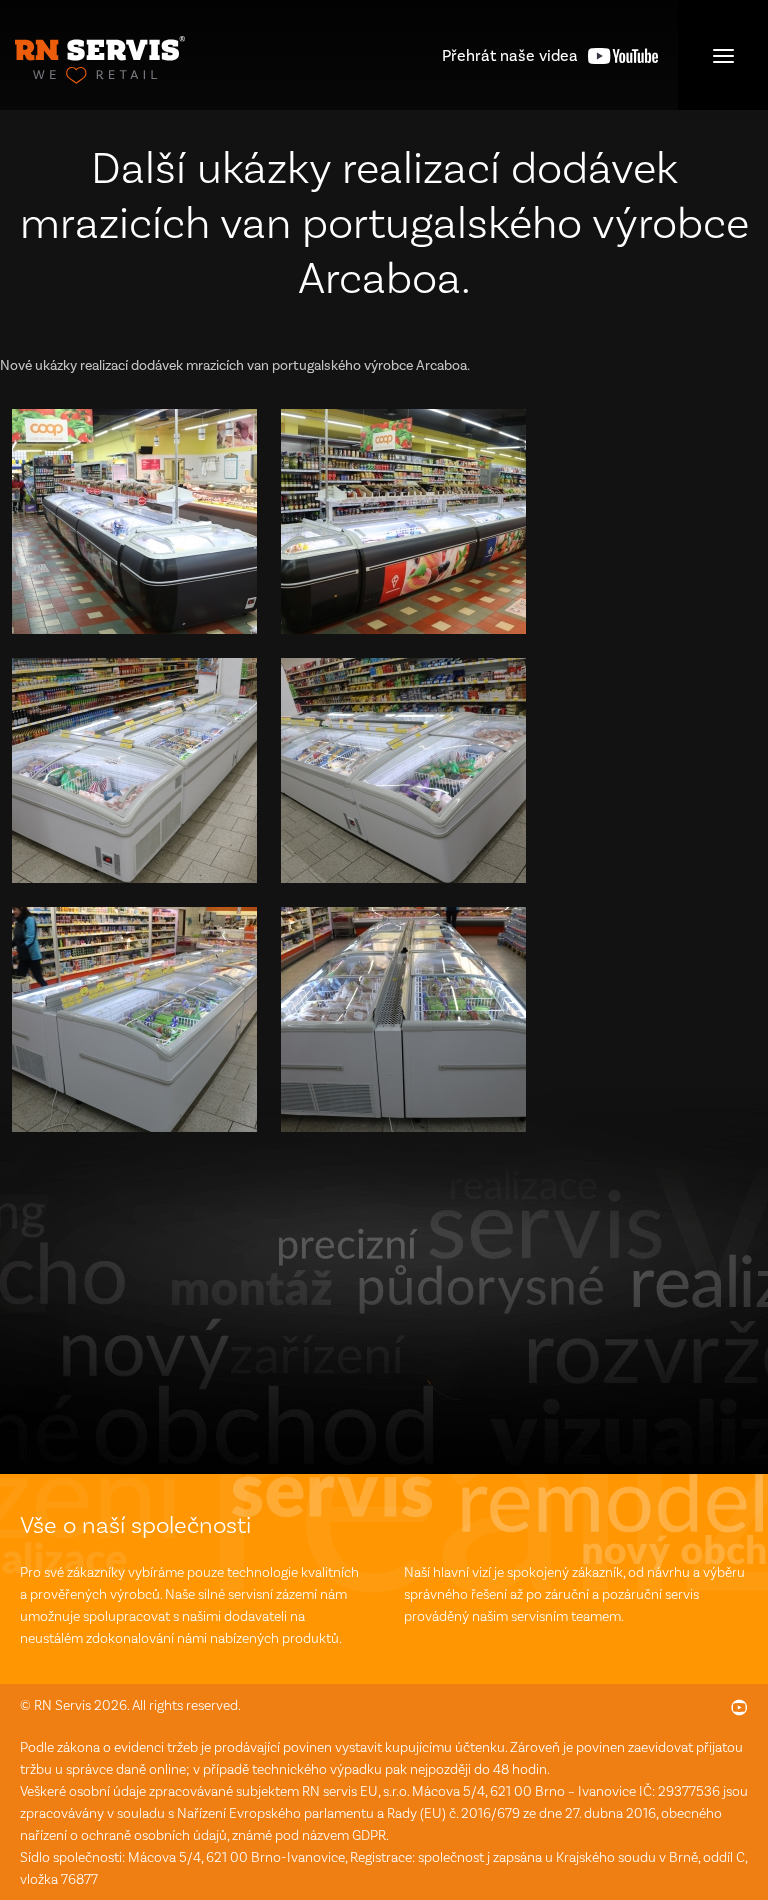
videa (510, 55)
